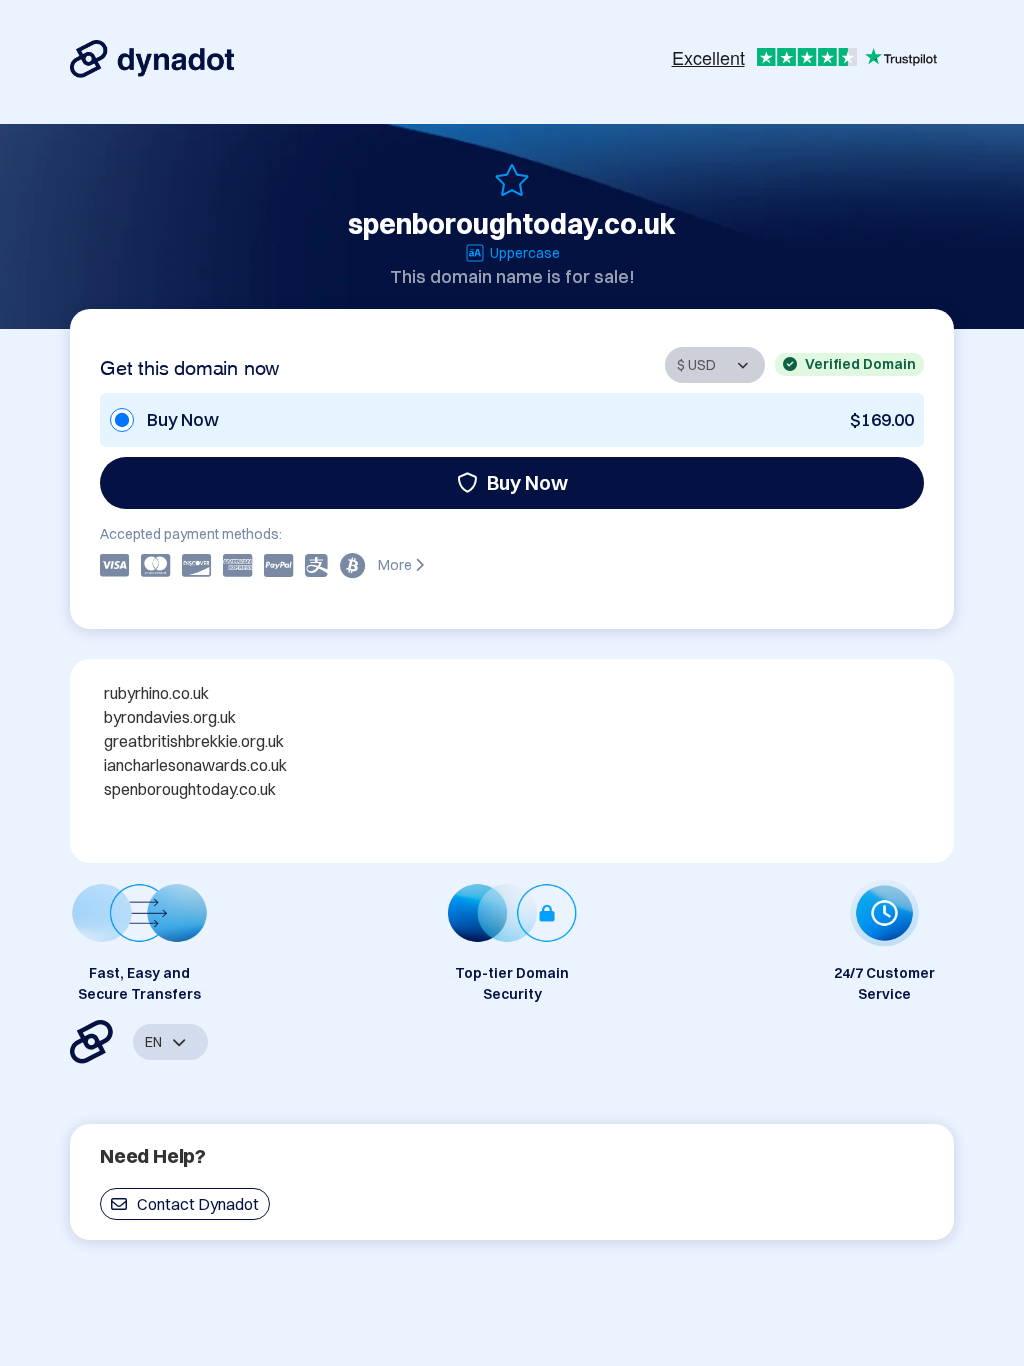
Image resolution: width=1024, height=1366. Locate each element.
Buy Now (527, 482)
